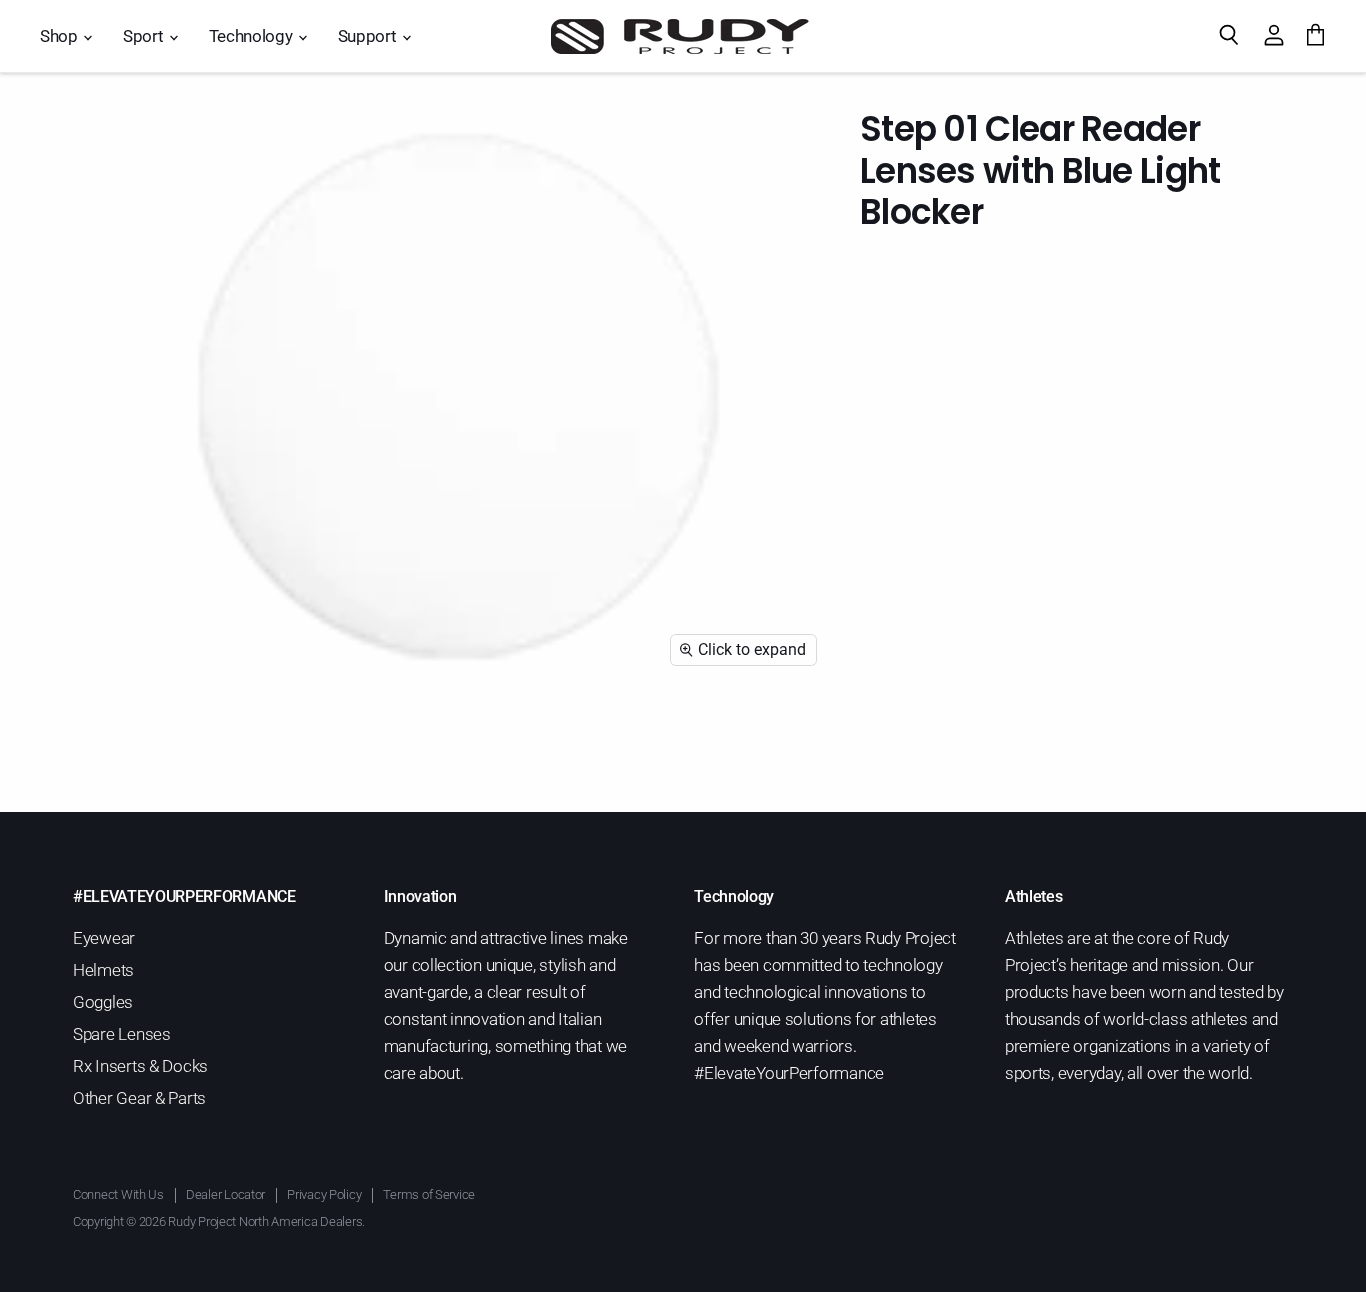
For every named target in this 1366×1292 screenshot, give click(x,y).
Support (369, 36)
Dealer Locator (225, 1194)
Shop (60, 36)
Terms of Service (429, 1194)
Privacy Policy (324, 1194)
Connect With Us (118, 1194)
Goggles (103, 1002)
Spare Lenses (122, 1034)
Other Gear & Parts (139, 1098)
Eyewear (104, 938)
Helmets (103, 970)
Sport (145, 36)
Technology (252, 36)
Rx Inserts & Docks (140, 1066)
